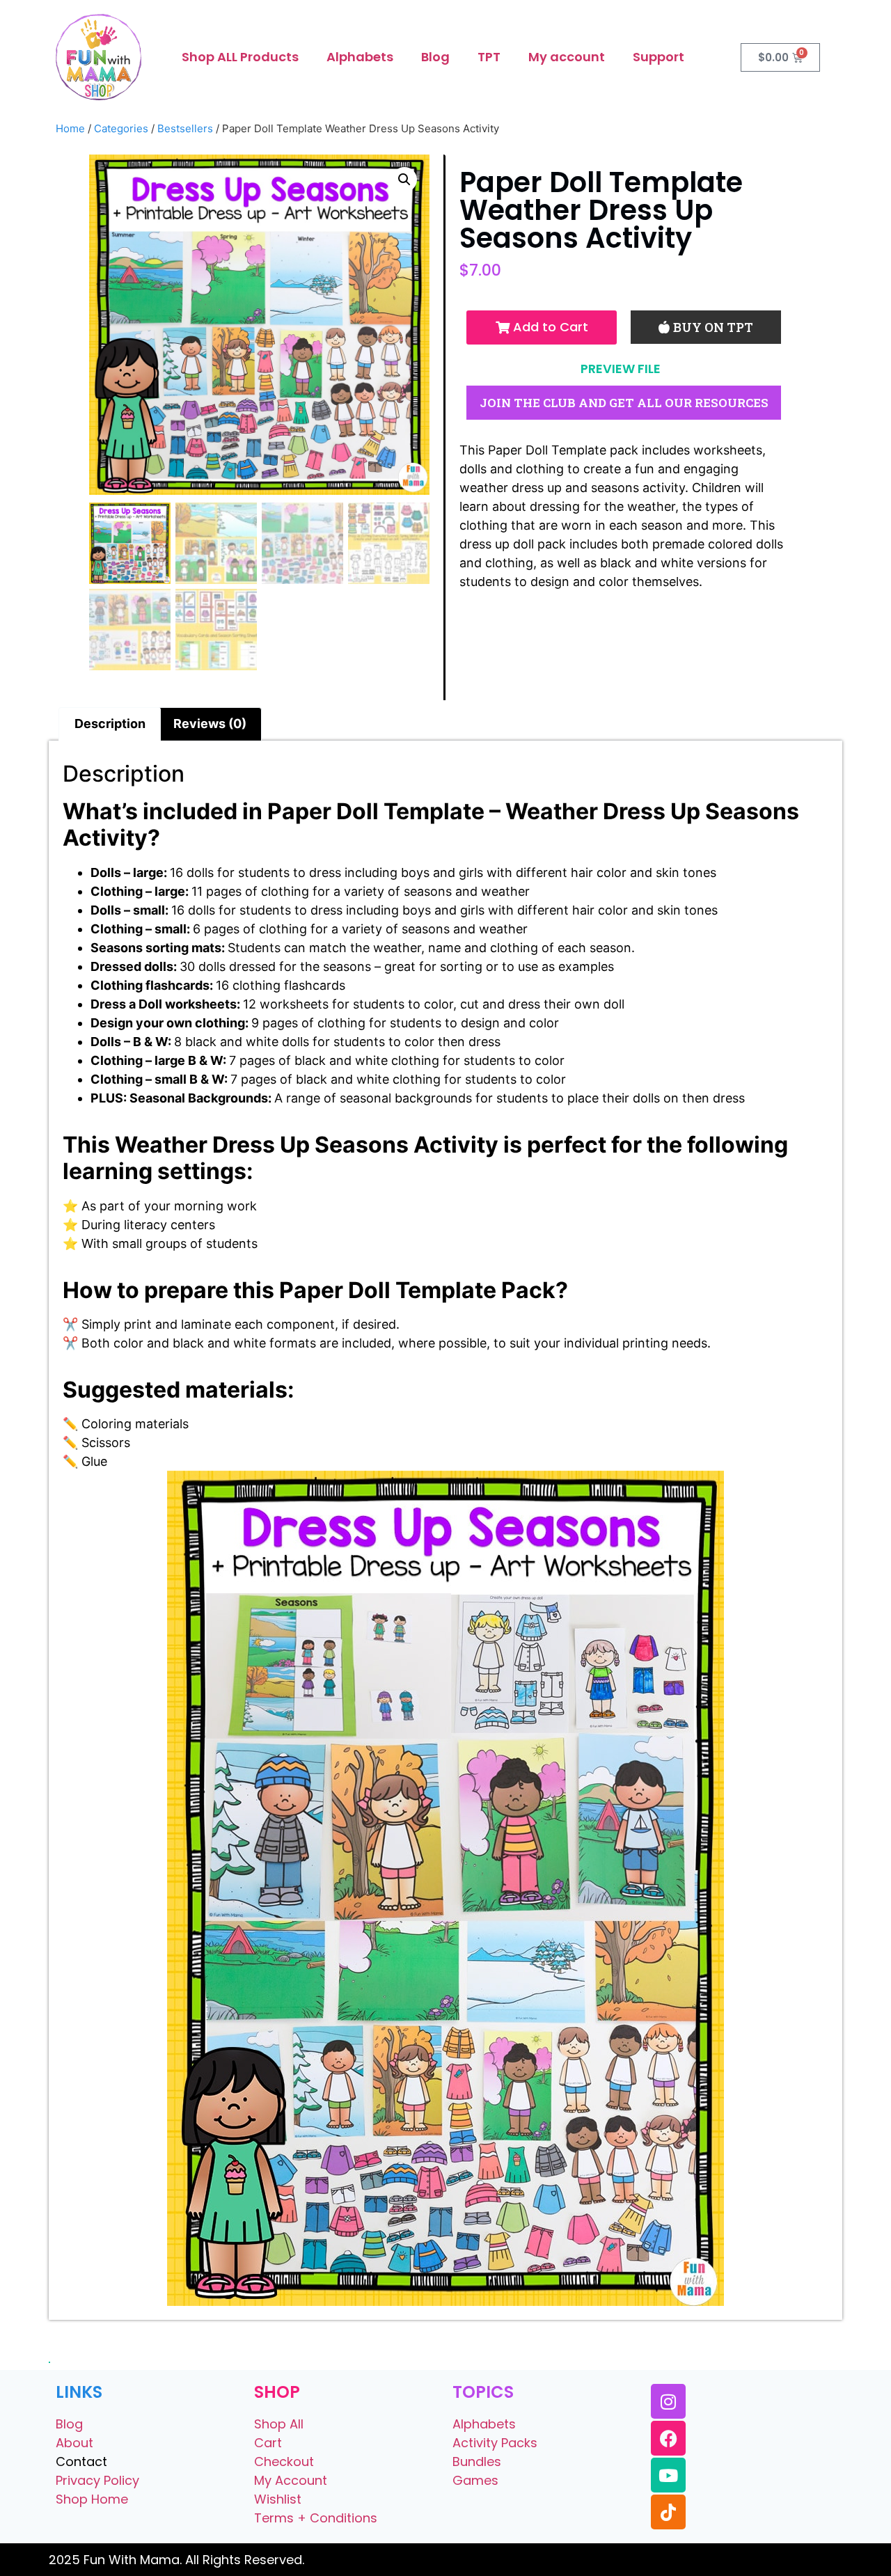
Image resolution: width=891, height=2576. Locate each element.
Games (475, 2480)
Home (70, 128)
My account (567, 57)
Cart (268, 2443)
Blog (435, 57)
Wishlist (278, 2499)
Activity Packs (495, 2443)
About (74, 2443)
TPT (489, 57)
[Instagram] (668, 2401)
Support (659, 57)
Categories (121, 128)
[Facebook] (668, 2438)
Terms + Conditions (316, 2518)
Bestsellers (185, 128)
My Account (291, 2480)
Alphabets (360, 57)
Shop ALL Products (240, 57)
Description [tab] (110, 724)
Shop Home (92, 2499)
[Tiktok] (668, 2512)
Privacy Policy (97, 2480)
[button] (404, 180)
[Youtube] (668, 2475)
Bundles (477, 2462)
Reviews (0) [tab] (210, 724)
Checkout (284, 2462)
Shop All (279, 2424)
